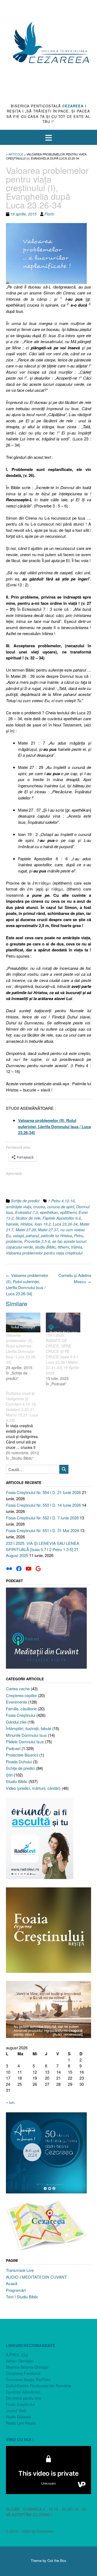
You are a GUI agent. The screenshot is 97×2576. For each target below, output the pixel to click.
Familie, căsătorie (21, 1709)
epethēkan (49, 1212)
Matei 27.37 (48, 1230)
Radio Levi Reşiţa (21, 2423)
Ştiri (9, 1775)
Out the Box (57, 2560)
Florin (49, 214)
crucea (39, 1207)
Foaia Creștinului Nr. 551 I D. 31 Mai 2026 (42, 1530)
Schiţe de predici (25, 1201)
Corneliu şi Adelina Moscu (75, 1278)
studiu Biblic (45, 1247)
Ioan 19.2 (43, 1224)
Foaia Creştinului (21, 1715)
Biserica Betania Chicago (27, 2367)
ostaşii (18, 1236)
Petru (79, 1236)
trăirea (77, 1247)
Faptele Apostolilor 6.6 (62, 1218)
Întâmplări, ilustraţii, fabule (29, 1728)
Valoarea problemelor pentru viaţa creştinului (44, 1253)
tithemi (63, 1247)
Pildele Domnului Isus (25, 1742)
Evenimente (16, 1702)
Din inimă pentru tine (24, 2398)
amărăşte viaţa (19, 1207)
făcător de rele (28, 1218)
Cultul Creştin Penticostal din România (39, 2386)
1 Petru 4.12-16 (61, 1201)
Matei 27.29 (26, 1230)
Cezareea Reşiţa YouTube (28, 2379)
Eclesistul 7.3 (26, 1212)
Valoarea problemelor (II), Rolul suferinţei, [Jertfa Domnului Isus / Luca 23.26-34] (27, 1284)
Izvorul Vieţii (16, 2411)
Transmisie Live (20, 2270)
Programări (16, 2290)
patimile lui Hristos (56, 1236)
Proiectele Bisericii (22, 1755)
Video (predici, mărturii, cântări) (33, 1788)
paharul (32, 1236)
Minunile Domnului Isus (26, 1735)
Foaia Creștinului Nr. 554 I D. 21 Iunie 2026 (43, 1492)
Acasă (12, 2283)
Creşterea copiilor (21, 1695)
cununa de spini (61, 1207)
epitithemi (68, 1212)
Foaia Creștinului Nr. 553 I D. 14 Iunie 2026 (43, 1505)
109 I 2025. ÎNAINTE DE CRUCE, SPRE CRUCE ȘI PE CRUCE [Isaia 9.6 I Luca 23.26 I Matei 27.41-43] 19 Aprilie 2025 (63, 1354)
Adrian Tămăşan (20, 2361)
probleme (14, 1241)
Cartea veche (18, 1689)
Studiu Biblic (17, 1781)
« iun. (11, 2102)
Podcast (13, 1748)
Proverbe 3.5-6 (37, 1241)
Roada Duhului (19, 1762)
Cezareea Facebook (23, 2373)
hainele (12, 1224)
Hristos (26, 1224)
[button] (48, 137)
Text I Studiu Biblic (22, 2297)
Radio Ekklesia (18, 2417)
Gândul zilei (16, 1722)
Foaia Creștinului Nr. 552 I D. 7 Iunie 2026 (42, 1518)
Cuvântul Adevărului (23, 2392)
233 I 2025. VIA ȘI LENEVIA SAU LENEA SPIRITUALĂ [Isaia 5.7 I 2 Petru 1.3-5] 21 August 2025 (43, 1549)
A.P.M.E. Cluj (17, 2355)
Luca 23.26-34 (65, 1224)
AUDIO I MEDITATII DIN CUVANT (36, 2277)
